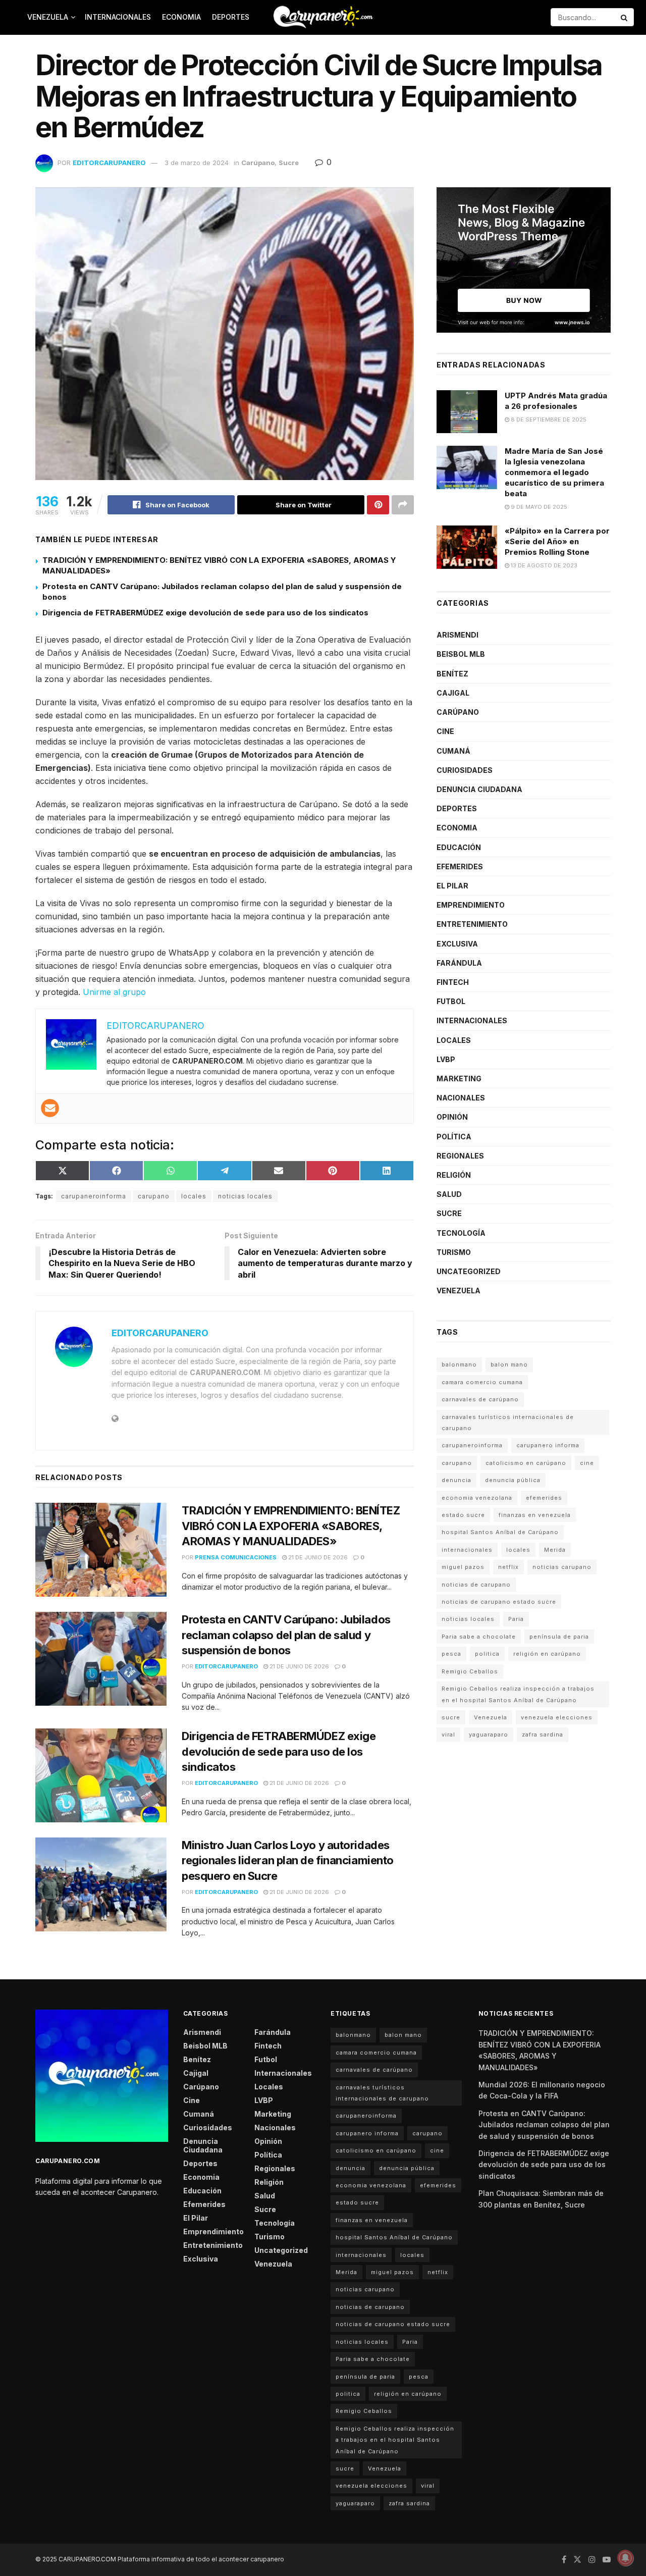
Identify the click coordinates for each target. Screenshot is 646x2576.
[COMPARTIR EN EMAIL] (279, 1171)
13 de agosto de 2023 (543, 565)
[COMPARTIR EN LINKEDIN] (387, 1171)
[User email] (50, 1108)
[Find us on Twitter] (577, 2560)
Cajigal (453, 693)
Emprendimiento (471, 905)
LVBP (446, 1059)
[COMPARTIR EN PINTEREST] (333, 1171)
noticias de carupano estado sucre (499, 1602)
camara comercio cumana (482, 1382)
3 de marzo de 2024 (197, 163)
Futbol (451, 1001)
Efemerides (460, 866)
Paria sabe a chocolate (479, 1637)
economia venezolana (477, 1498)
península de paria (559, 1637)
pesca (451, 1654)
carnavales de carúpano (480, 1399)
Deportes (231, 17)
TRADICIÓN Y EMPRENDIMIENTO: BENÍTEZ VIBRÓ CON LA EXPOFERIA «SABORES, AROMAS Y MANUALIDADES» (291, 1526)
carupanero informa (548, 1445)
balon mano (509, 1364)
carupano (154, 1196)
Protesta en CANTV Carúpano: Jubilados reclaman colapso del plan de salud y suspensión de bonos (286, 1635)
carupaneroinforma (94, 1196)
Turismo (454, 1252)
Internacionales (118, 17)
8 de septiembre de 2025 (548, 419)
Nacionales (461, 1098)
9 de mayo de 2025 (538, 507)
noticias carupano (562, 1567)
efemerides (544, 1498)
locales (194, 1196)
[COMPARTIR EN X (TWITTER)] (62, 1171)
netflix (508, 1567)
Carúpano (258, 163)
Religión (454, 1175)
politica (487, 1654)
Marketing (459, 1079)
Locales (454, 1040)
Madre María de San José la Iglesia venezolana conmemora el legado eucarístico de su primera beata (554, 472)
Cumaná (453, 751)
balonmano (459, 1364)
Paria (516, 1619)
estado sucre (463, 1515)
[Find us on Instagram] (592, 2560)
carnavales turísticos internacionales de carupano (508, 1423)
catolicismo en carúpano (526, 1463)
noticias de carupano (476, 1585)
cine (587, 1463)
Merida (555, 1550)
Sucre (289, 163)
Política (454, 1137)
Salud (449, 1194)
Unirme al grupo (114, 992)
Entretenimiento (472, 924)
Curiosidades (465, 770)
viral (448, 1734)
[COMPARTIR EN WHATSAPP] (170, 1171)
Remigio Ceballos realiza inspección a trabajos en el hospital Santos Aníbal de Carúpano (518, 1694)
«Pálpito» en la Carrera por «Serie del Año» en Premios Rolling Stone (557, 541)
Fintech (453, 982)
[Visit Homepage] (323, 17)
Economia (181, 17)
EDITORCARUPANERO (109, 163)
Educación (459, 847)
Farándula (459, 963)
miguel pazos (463, 1567)
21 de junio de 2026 (317, 1557)
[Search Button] (625, 17)
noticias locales (245, 1196)
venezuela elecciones (557, 1717)
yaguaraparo (489, 1734)
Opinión (452, 1117)
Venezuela (48, 17)
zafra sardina (543, 1734)
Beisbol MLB (461, 654)
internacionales (467, 1550)
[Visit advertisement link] (524, 260)
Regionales (460, 1156)
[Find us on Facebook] (564, 2560)
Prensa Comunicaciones (236, 1557)
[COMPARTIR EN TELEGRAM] (224, 1171)
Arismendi (457, 635)
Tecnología (461, 1233)
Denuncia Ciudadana (479, 789)
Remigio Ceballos (470, 1671)
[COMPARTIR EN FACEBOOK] (116, 1171)
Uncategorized (469, 1271)
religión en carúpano (547, 1654)
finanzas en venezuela (535, 1515)
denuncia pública (513, 1480)
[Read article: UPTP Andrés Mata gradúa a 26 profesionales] (467, 412)
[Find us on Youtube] (607, 2560)
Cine (445, 731)
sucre (451, 1717)
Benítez (452, 674)
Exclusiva (457, 944)
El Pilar (452, 886)
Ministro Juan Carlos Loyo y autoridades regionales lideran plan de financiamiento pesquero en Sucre (288, 1861)
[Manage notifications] (625, 2558)
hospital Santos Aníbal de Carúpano (500, 1532)
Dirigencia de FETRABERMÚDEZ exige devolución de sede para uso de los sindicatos (205, 613)
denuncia (456, 1480)
